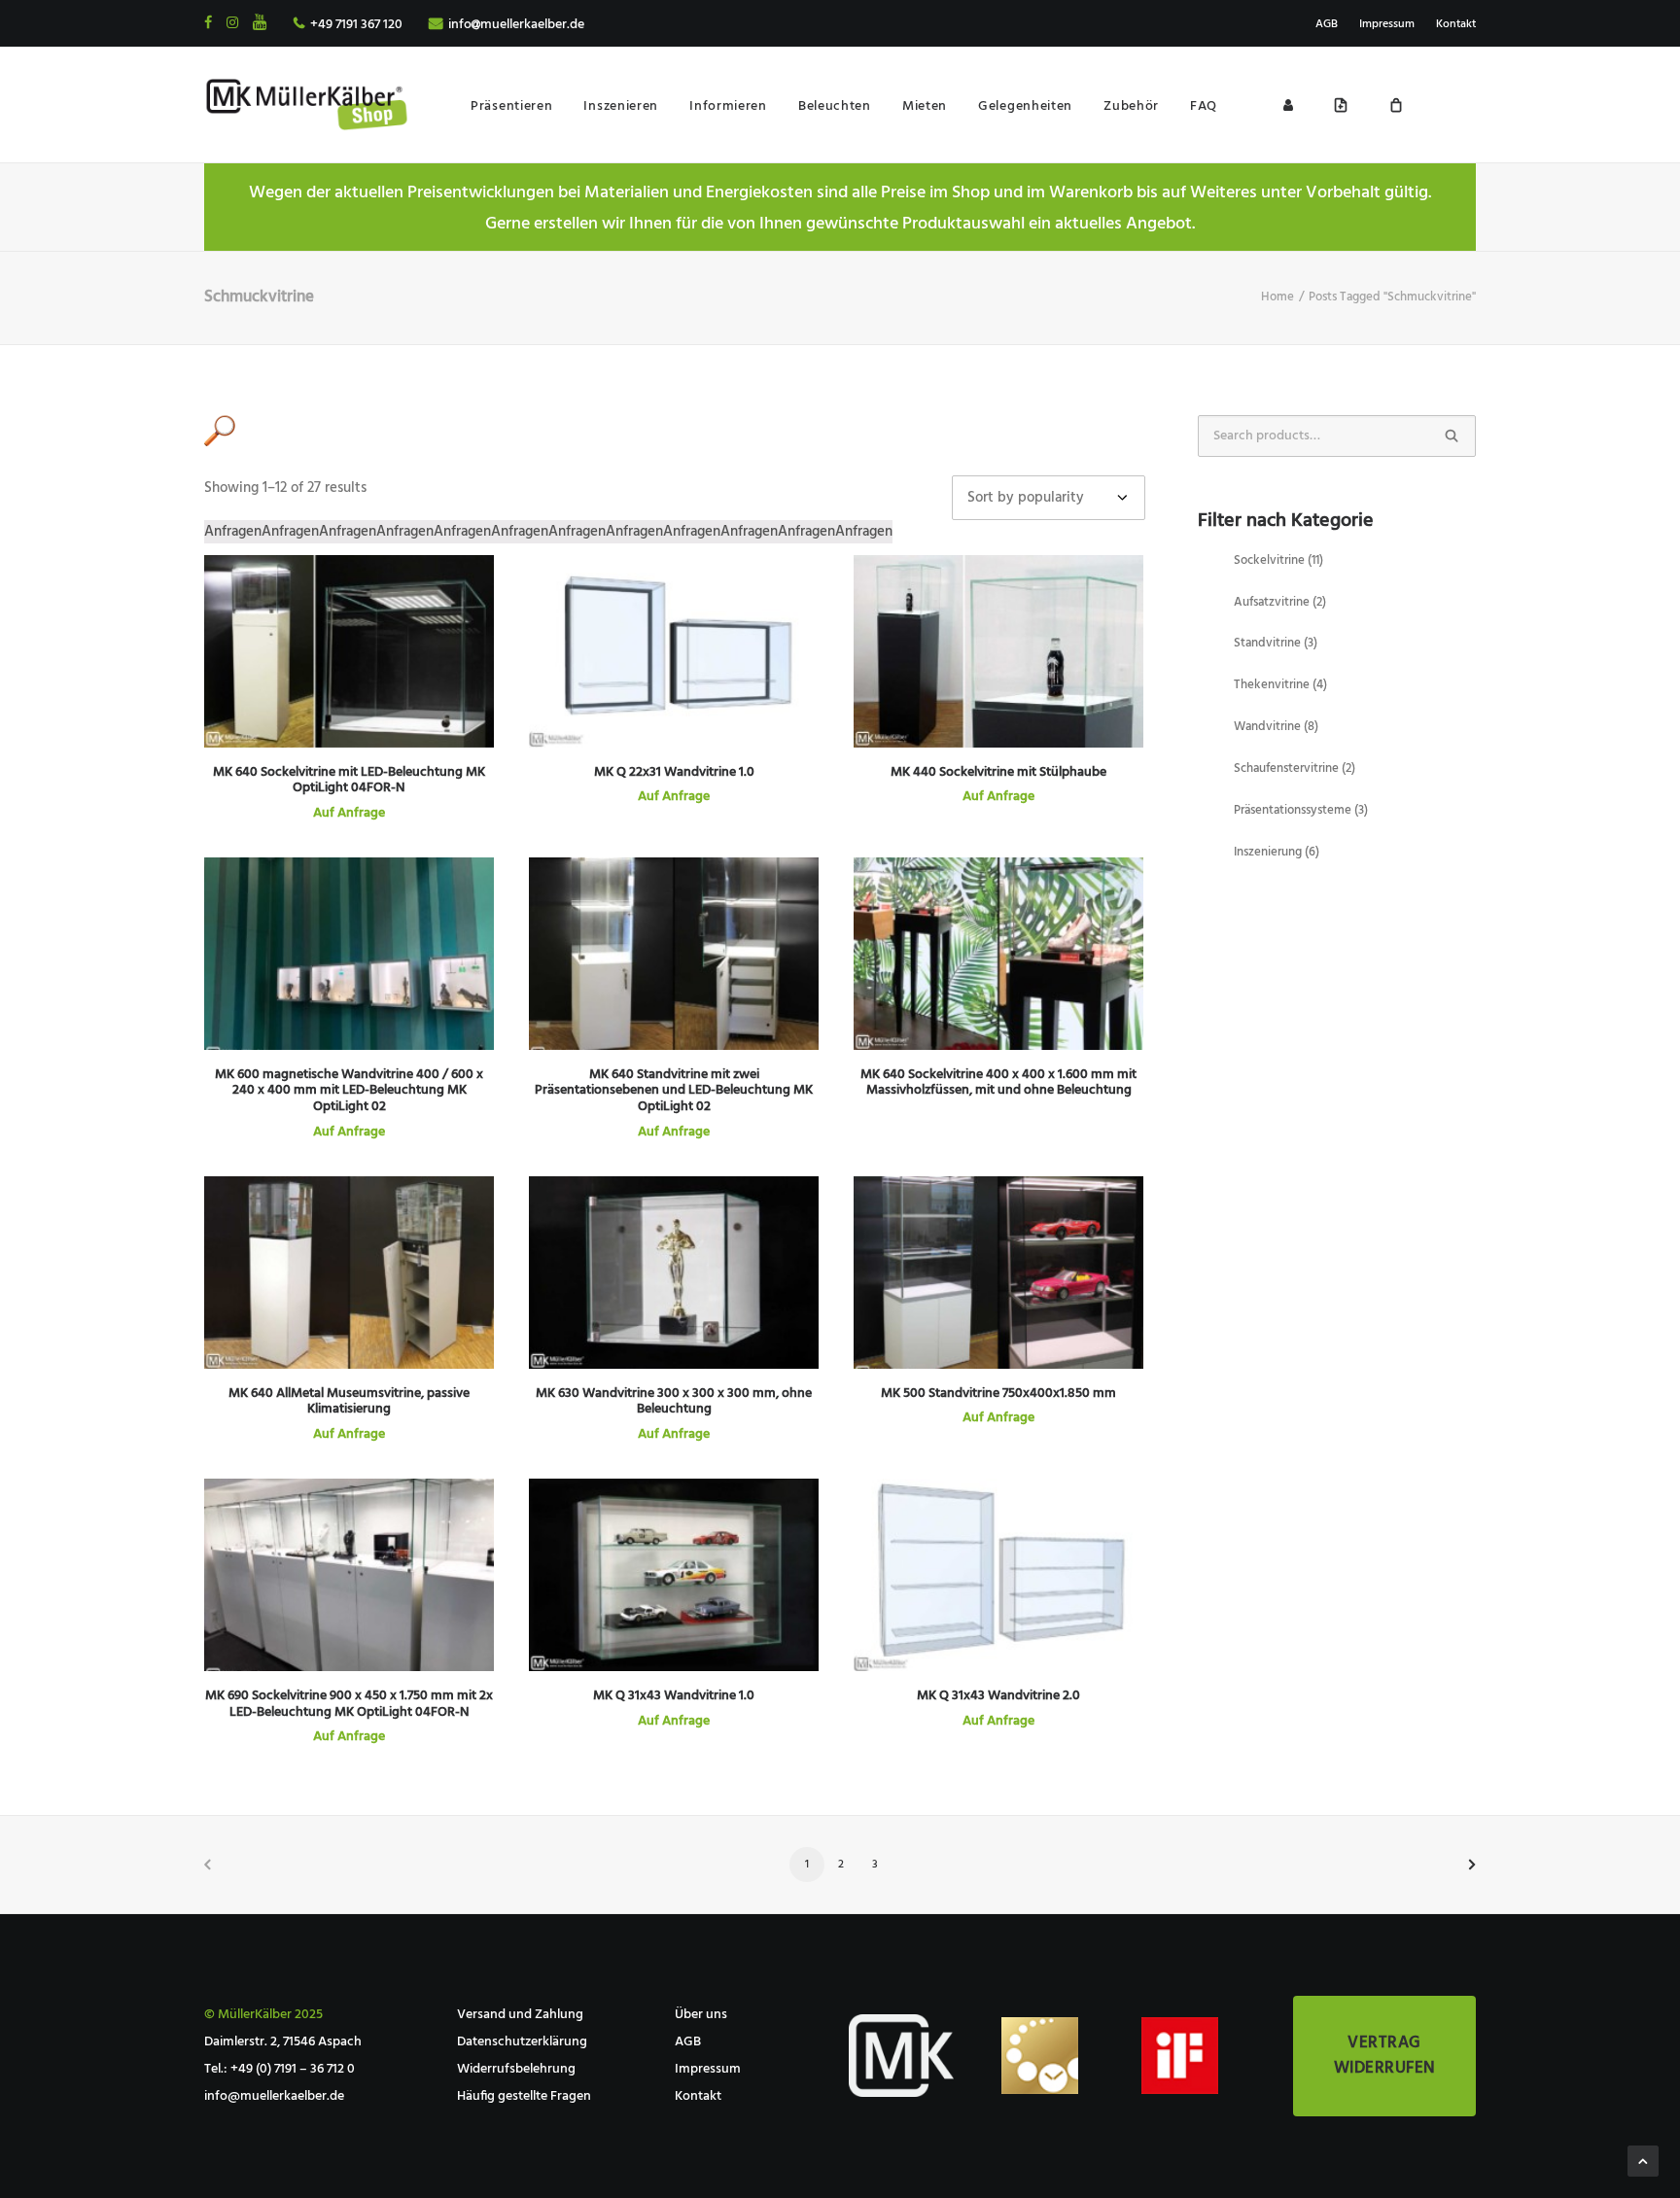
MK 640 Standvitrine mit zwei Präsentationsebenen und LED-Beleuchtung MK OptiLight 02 (674, 1091)
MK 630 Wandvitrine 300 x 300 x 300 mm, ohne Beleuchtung (674, 1402)
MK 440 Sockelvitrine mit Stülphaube (998, 772)
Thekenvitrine (1280, 685)
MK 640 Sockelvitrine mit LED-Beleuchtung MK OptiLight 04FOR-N (349, 781)
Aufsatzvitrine (1280, 602)
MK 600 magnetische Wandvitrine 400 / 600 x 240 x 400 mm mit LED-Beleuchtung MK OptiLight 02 (349, 1091)
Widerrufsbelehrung (516, 2069)
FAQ (1204, 106)
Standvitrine (1276, 643)
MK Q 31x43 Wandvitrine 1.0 (674, 1696)
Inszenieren (621, 106)
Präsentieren (511, 106)
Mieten (925, 106)
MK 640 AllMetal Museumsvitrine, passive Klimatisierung (349, 1402)
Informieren (728, 106)
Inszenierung (1277, 852)
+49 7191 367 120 (356, 25)
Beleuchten (835, 106)
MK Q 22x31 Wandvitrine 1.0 (674, 772)
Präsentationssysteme (1301, 810)
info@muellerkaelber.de (274, 2096)
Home (1277, 297)
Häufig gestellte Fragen (524, 2096)
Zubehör (1131, 106)
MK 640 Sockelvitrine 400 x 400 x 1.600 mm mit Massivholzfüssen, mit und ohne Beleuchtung (998, 1083)
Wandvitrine (1276, 727)
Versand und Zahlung (520, 2015)
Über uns (701, 2015)
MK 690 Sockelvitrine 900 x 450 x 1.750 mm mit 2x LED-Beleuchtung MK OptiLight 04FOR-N (349, 1704)
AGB (1327, 24)
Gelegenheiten (1025, 106)
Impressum (1387, 24)
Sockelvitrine (1278, 560)
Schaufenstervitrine (1295, 768)
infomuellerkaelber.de (516, 25)
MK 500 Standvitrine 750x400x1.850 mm (998, 1394)
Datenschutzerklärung (522, 2042)
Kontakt (1456, 24)
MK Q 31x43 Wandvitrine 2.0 (998, 1696)
